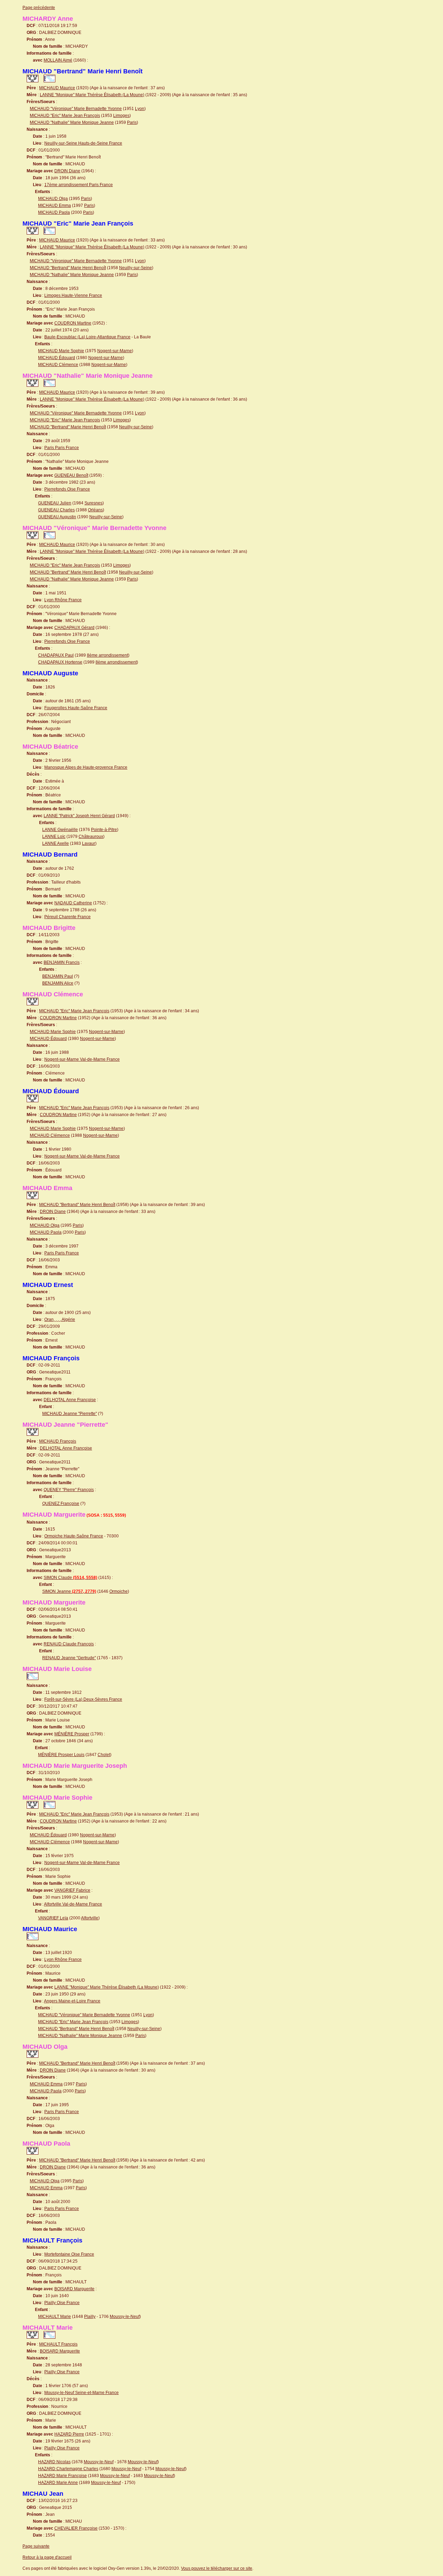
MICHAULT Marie (55, 2317)
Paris (132, 122)
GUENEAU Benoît (71, 475)
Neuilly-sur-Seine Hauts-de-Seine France (83, 143)
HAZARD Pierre (69, 2434)
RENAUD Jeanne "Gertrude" (69, 1658)
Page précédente (39, 8)
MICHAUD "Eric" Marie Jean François (65, 116)
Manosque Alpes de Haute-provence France (86, 767)
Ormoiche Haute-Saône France (74, 1536)
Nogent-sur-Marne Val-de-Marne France (82, 1059)
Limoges (121, 116)
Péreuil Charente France (67, 917)
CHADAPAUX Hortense (60, 662)
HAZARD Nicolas (54, 2462)
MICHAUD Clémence (58, 365)
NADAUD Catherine (73, 903)
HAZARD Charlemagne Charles (68, 2469)
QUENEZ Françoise (61, 1504)
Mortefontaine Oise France (69, 2254)
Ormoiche (119, 1591)
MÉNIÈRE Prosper (72, 1734)
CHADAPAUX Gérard (74, 628)
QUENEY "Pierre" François (69, 1490)
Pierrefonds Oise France (67, 489)
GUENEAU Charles (56, 510)
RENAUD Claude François (69, 1644)
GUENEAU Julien (55, 503)
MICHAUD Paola (54, 212)
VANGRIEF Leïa (53, 1918)
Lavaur (89, 843)
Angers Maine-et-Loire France (72, 2001)
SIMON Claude (70, 1578)
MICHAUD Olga (53, 199)
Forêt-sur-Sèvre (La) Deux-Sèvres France (83, 1699)
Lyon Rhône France (63, 600)
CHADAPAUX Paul (56, 655)
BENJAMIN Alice (58, 983)
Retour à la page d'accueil (47, 2557)
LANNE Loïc (54, 837)
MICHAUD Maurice (57, 88)
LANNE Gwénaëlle (60, 830)
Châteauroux (91, 837)
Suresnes (93, 503)
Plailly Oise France (62, 2303)
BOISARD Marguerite (74, 2289)
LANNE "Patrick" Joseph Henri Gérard (79, 816)
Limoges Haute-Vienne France (73, 295)
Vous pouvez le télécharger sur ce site (217, 2568)
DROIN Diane (67, 171)
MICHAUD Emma (55, 205)
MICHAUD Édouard (57, 358)
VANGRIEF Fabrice (72, 1890)
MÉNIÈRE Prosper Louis (61, 1755)
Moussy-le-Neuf (125, 2317)
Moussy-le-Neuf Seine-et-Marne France (82, 2393)
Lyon (140, 109)
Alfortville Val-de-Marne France (73, 1904)
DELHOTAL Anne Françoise (70, 1400)
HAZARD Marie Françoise (62, 2476)
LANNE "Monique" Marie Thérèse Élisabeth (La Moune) (92, 95)
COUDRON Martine (73, 323)
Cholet (104, 1755)
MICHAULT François (58, 2344)
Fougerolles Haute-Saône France (76, 708)
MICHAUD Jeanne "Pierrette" (70, 1414)
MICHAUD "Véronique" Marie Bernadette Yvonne (76, 109)
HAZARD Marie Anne (58, 2483)
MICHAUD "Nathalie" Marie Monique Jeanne (72, 122)
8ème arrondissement (107, 655)
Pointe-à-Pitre (104, 830)
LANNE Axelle (56, 843)
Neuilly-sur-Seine (135, 268)
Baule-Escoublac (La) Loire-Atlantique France (87, 337)
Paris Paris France (62, 448)
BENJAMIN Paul (58, 976)
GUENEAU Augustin (57, 517)
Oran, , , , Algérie (60, 1319)
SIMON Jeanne (69, 1591)
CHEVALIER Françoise (76, 2528)
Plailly (90, 2317)
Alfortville (90, 1918)
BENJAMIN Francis (62, 962)
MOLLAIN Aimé (58, 60)
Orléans (95, 510)
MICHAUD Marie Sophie (61, 351)
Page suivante (36, 2546)
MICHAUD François (58, 1441)
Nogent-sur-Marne (115, 351)
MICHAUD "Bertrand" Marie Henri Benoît (68, 268)
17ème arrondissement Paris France (79, 185)
